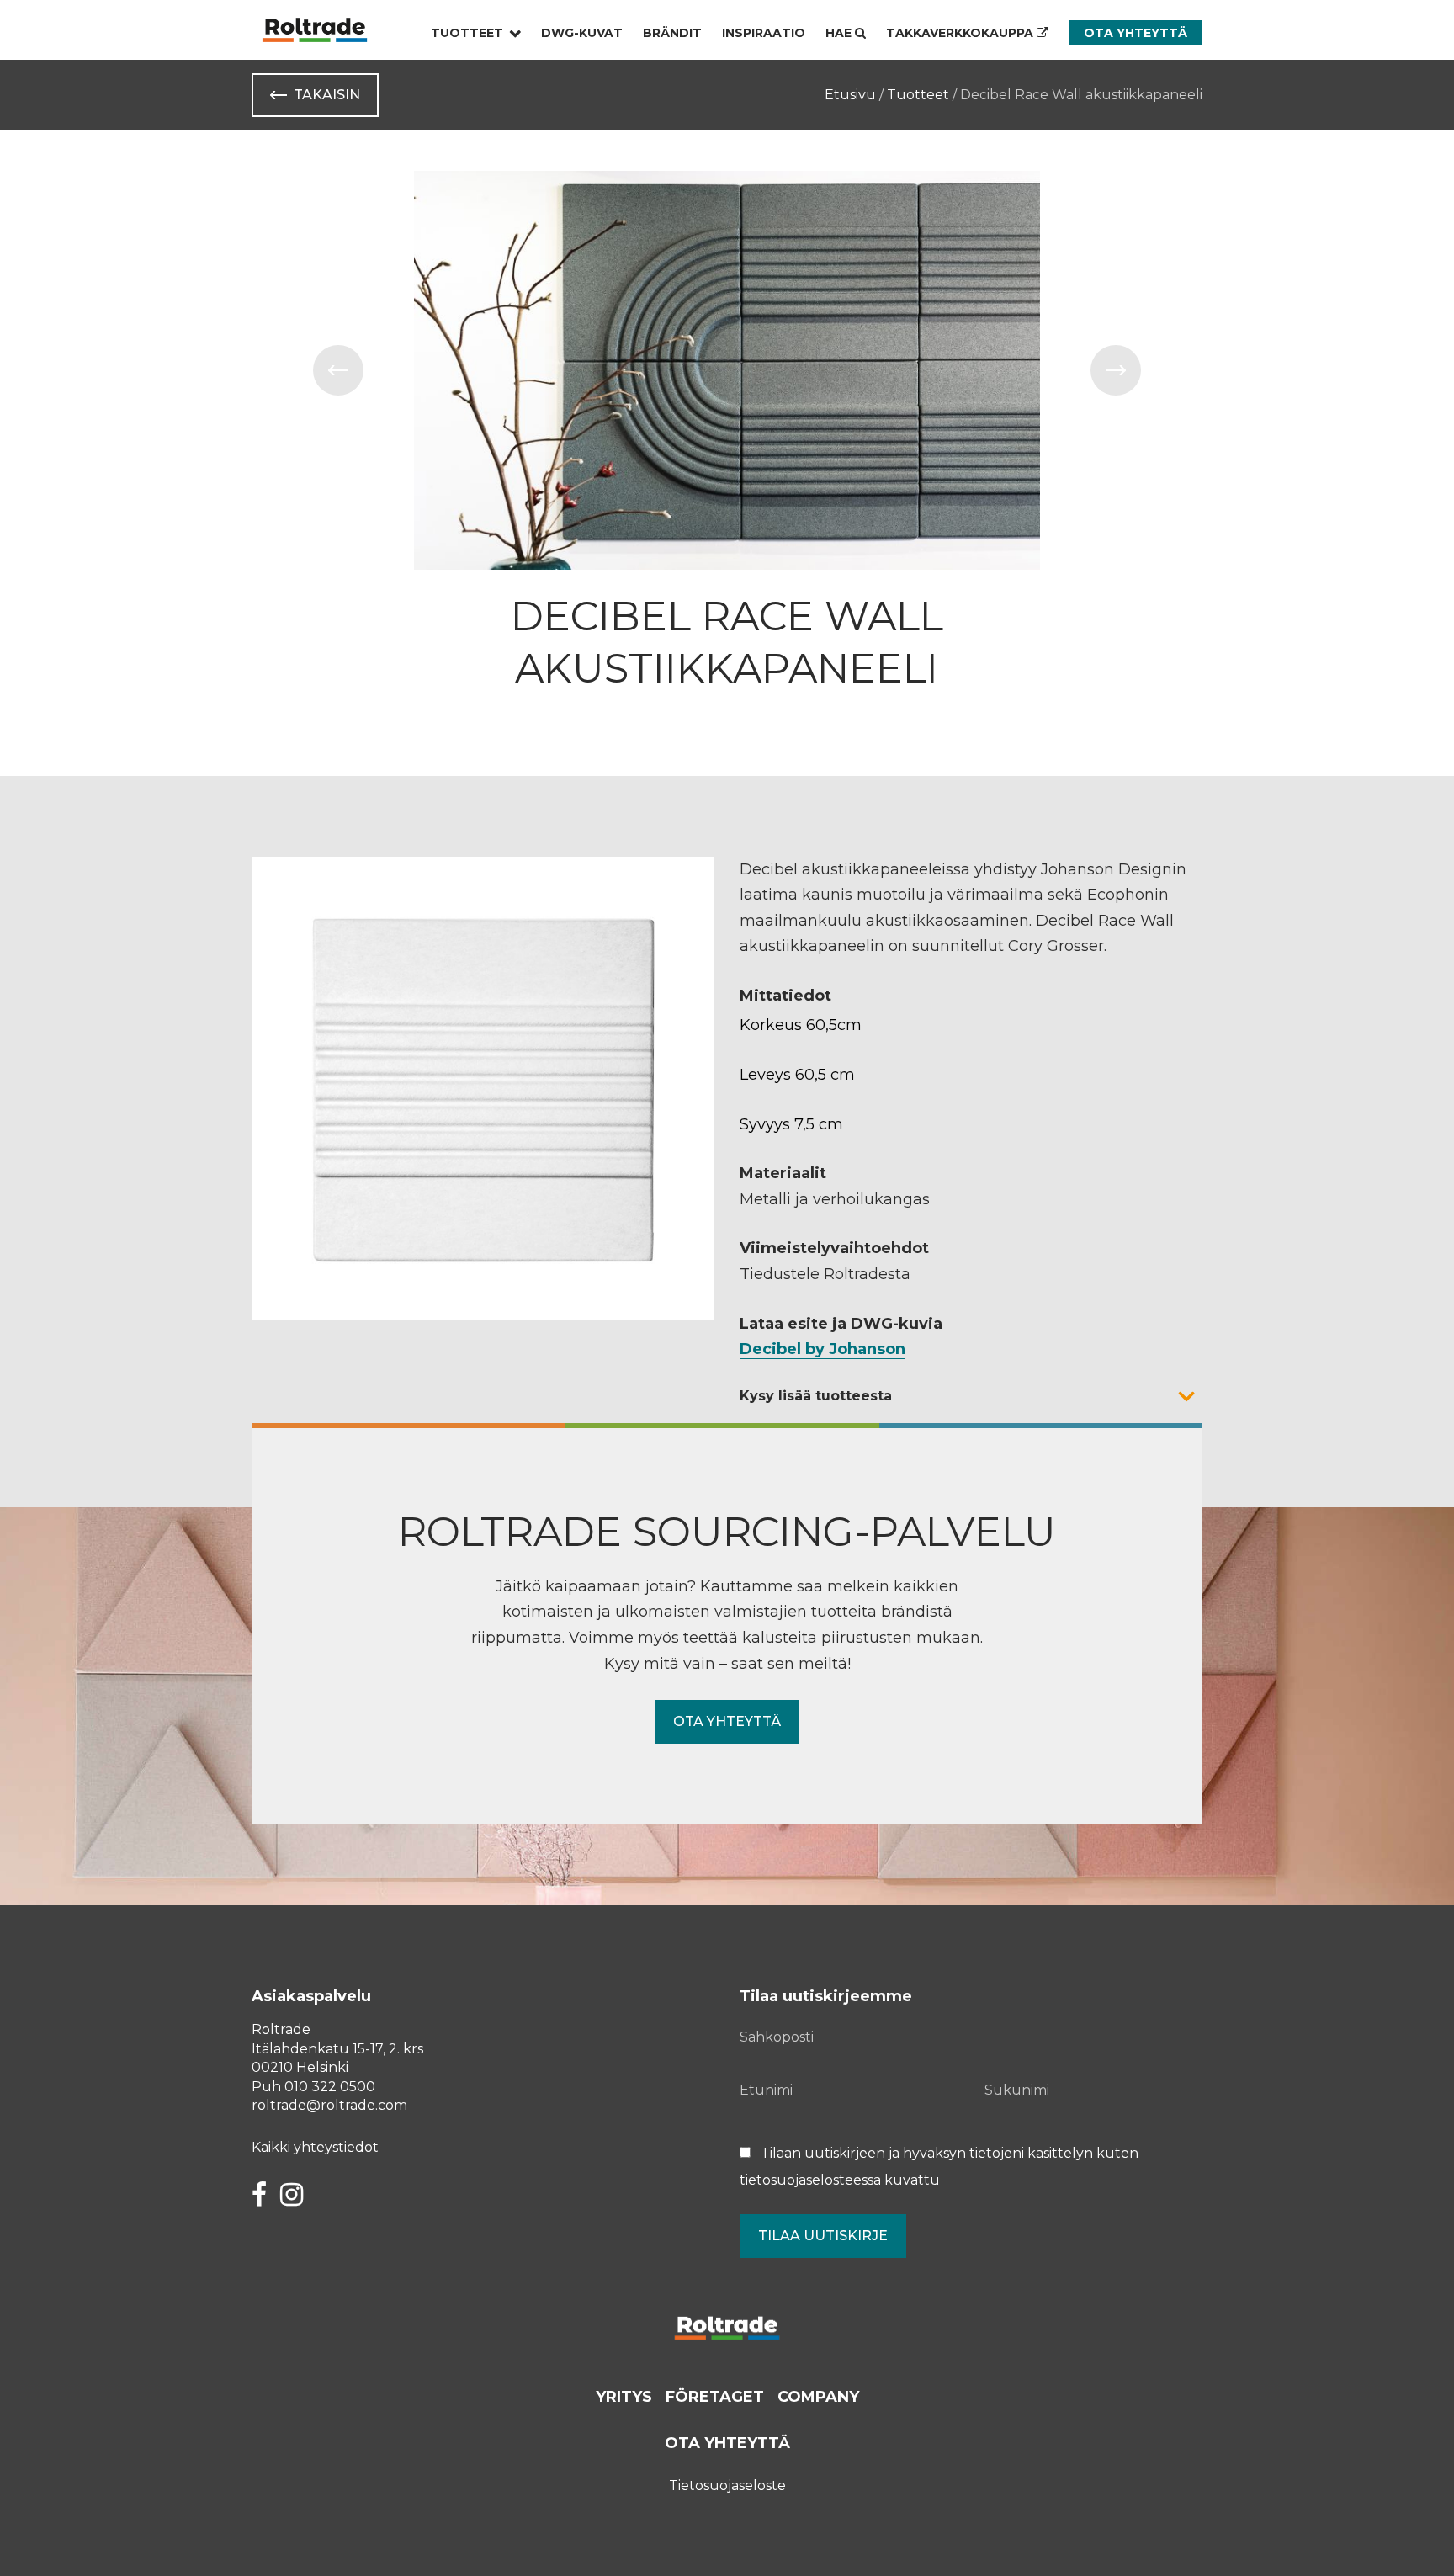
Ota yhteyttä (1136, 33)
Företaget (715, 2397)
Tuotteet (467, 33)
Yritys (624, 2397)
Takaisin (327, 95)
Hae (840, 33)
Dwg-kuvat (582, 33)
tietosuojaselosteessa (810, 2180)
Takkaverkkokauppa (961, 33)
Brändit (672, 33)
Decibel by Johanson (823, 1349)
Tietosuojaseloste (727, 2486)
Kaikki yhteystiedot (315, 2147)
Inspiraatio (764, 33)
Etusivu (850, 95)
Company (818, 2397)
